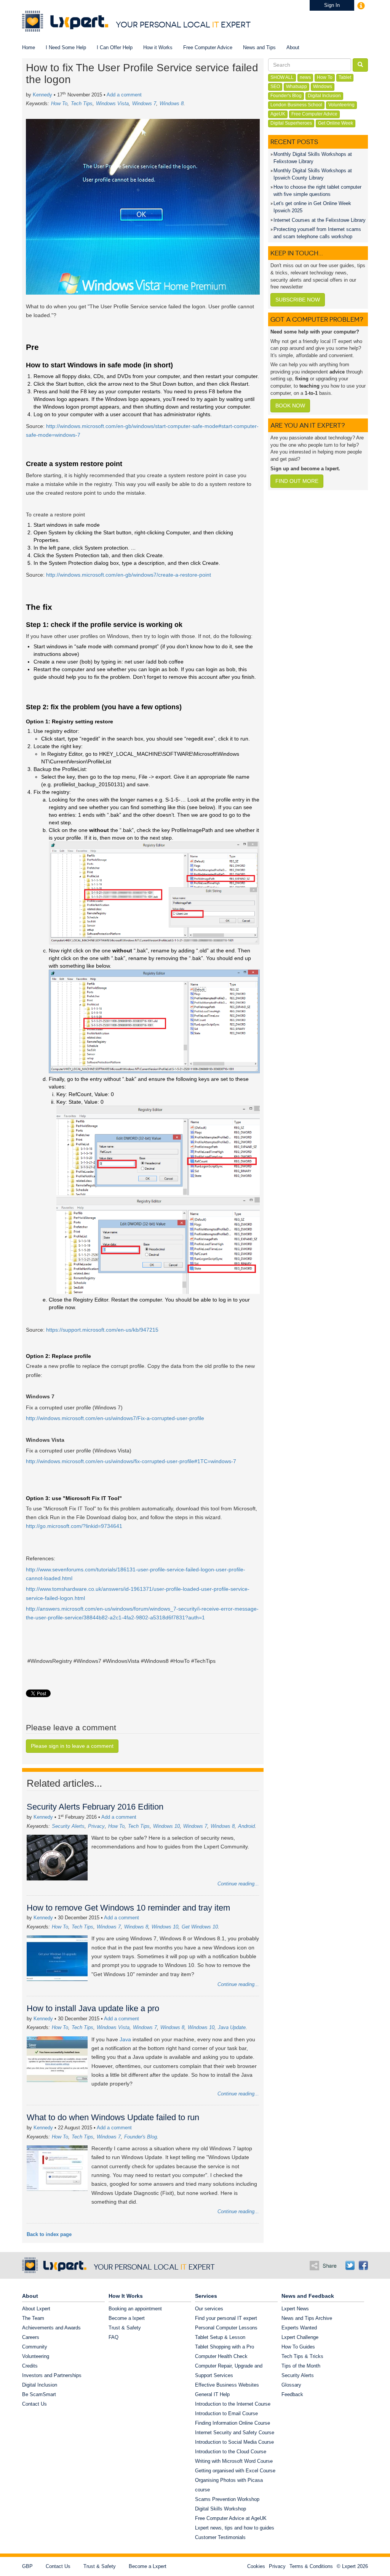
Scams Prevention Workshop (227, 2499)
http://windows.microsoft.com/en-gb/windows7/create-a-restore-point (129, 575)
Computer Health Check (221, 2356)
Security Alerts (68, 1826)
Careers (31, 2337)
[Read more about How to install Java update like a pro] (59, 2063)
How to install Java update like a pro (93, 2008)
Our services (209, 2309)
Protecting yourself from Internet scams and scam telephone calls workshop (317, 233)
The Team (33, 2318)
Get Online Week (336, 123)
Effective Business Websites (227, 2385)
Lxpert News (295, 2309)
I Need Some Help (66, 47)
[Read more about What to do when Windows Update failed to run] (59, 2176)
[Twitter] (350, 2265)
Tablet (345, 77)
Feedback (292, 2394)
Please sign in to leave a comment (72, 1746)
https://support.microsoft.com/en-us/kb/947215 (102, 1330)
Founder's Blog (141, 2137)
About (293, 47)
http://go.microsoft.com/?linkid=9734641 (74, 1526)
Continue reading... (238, 1884)
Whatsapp (296, 87)
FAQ (113, 2337)
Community (35, 2347)
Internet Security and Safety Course (235, 2433)
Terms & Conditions (311, 2566)
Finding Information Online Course (233, 2423)
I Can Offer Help (115, 47)
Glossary (291, 2385)
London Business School (296, 105)
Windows (323, 87)
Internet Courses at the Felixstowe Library (320, 220)
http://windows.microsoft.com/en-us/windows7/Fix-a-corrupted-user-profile (115, 1418)
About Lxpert (36, 2309)
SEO (275, 87)
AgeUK (278, 114)
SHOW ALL (282, 77)
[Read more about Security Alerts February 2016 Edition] (59, 1857)
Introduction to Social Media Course (234, 2442)
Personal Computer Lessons (226, 2328)
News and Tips (259, 47)
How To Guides (298, 2347)
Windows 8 (172, 103)
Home (29, 47)
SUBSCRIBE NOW (298, 300)
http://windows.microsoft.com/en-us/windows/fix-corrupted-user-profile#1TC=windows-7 (131, 1461)
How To (59, 103)
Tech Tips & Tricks (302, 2356)
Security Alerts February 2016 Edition (95, 1807)
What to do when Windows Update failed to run (113, 2117)
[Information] (361, 5)
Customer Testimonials (220, 2537)
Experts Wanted (299, 2328)
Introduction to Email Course (226, 2413)
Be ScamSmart (39, 2394)
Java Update (232, 2027)
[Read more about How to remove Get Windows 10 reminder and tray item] (59, 1958)
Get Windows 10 (200, 1927)
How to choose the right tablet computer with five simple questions (317, 191)
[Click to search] (360, 65)
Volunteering (341, 105)
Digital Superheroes (291, 123)
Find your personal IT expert (226, 2318)
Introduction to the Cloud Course (231, 2452)
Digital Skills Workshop (221, 2509)
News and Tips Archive (307, 2318)
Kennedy (42, 95)
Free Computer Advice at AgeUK (231, 2518)
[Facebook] (363, 2265)
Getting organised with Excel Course (235, 2471)
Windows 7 (144, 103)
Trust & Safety (125, 2328)
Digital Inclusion (324, 96)
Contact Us (34, 2404)
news (305, 77)
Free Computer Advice (208, 47)
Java (125, 2039)
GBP (27, 2566)
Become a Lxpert (148, 2566)
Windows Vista (112, 103)
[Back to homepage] (65, 21)
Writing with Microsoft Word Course (234, 2461)
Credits (30, 2366)
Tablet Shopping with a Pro (225, 2347)
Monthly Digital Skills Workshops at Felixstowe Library (313, 158)
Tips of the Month (301, 2366)
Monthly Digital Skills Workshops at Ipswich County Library (313, 174)
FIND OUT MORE (297, 481)
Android (246, 1826)
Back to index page (49, 2234)
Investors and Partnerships (52, 2375)
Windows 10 (166, 1826)
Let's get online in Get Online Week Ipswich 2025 (312, 207)
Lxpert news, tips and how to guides (235, 2528)
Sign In (332, 5)
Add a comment (124, 95)
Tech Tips (82, 103)
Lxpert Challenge (300, 2337)
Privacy (96, 1826)
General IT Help (212, 2394)
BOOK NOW (290, 406)
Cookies (256, 2566)
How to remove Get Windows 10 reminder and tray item (128, 1908)
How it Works (158, 47)
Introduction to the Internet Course (233, 2404)
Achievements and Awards (51, 2328)
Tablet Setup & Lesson (220, 2337)
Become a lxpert (127, 2318)
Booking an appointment (135, 2309)
